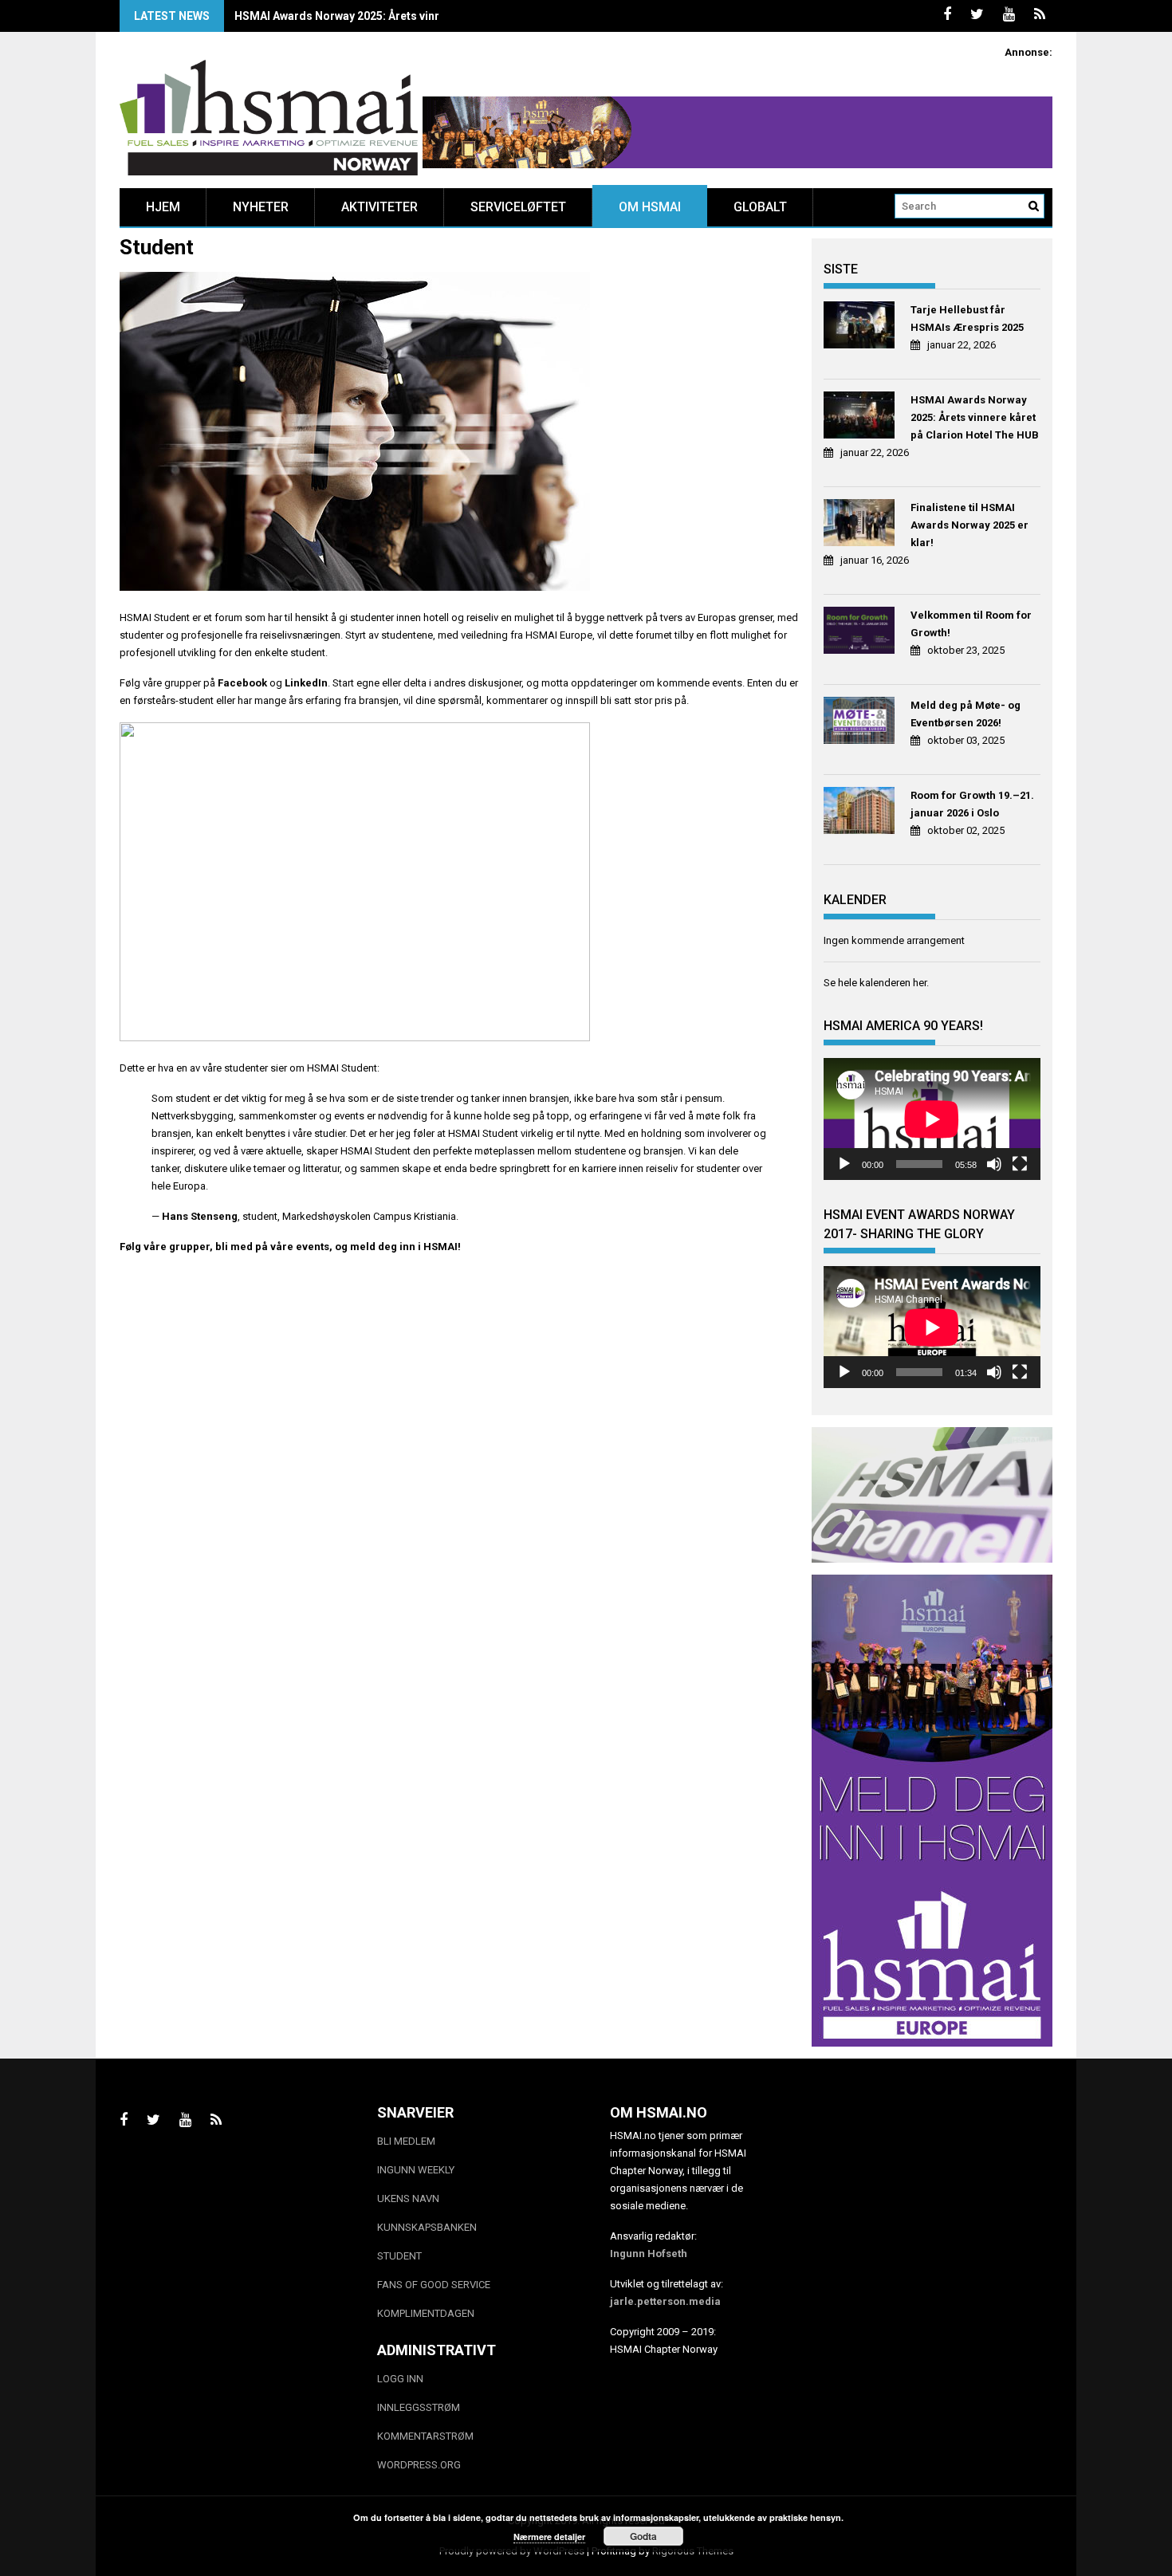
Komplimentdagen (426, 2313)
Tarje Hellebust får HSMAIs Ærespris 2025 (967, 319)
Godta (643, 2536)
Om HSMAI (650, 207)
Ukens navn (408, 2198)
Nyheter (261, 207)
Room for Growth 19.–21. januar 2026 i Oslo (972, 804)
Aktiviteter (380, 207)
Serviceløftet (518, 207)
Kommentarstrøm (425, 2436)
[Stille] (994, 1164)
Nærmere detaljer (549, 2537)
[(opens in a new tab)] (861, 327)
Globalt (760, 207)
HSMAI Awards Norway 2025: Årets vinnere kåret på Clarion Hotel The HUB (975, 417)
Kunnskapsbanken (427, 2227)
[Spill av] (844, 1164)
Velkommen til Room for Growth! (971, 624)
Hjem (163, 207)
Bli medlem (406, 2141)
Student (399, 2256)
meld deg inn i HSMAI (404, 1247)
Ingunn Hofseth (649, 2254)
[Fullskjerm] (1020, 1164)
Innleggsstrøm (419, 2407)
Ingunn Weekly (416, 2170)
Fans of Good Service (434, 2285)
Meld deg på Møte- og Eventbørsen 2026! (966, 714)
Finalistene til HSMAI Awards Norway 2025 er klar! (365, 16)
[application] (932, 1119)
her (920, 983)
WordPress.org (419, 2465)
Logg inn (400, 2379)
